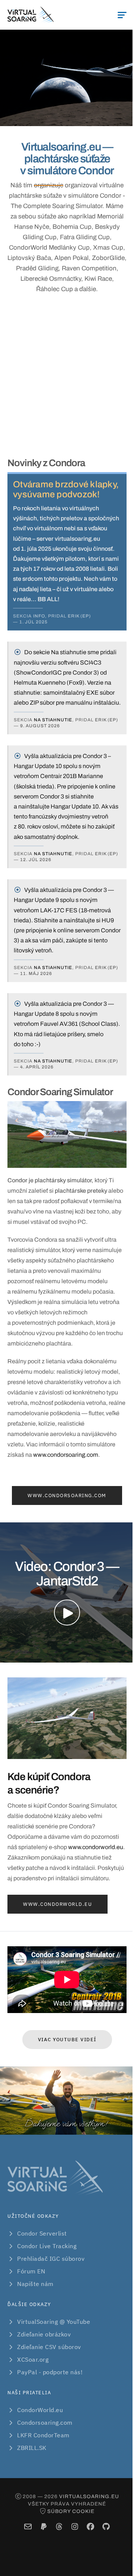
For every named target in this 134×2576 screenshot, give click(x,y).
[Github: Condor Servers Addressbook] (106, 2527)
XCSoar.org (33, 2359)
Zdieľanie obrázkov (44, 2334)
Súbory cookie (71, 2511)
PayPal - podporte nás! (50, 2372)
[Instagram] (75, 2527)
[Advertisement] (67, 376)
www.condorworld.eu (96, 1847)
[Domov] (31, 15)
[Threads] (59, 2527)
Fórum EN (31, 2271)
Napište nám (35, 2284)
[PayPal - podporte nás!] (44, 2527)
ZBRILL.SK (32, 2448)
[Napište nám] (28, 2527)
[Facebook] (91, 2527)
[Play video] (67, 1613)
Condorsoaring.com (45, 2422)
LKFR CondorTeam (43, 2435)
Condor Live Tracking (47, 2246)
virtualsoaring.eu (89, 2496)
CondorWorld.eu (40, 2410)
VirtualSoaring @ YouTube (54, 2322)
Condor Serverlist (42, 2233)
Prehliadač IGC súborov (51, 2259)
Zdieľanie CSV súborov (49, 2347)
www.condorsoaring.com (66, 1455)
